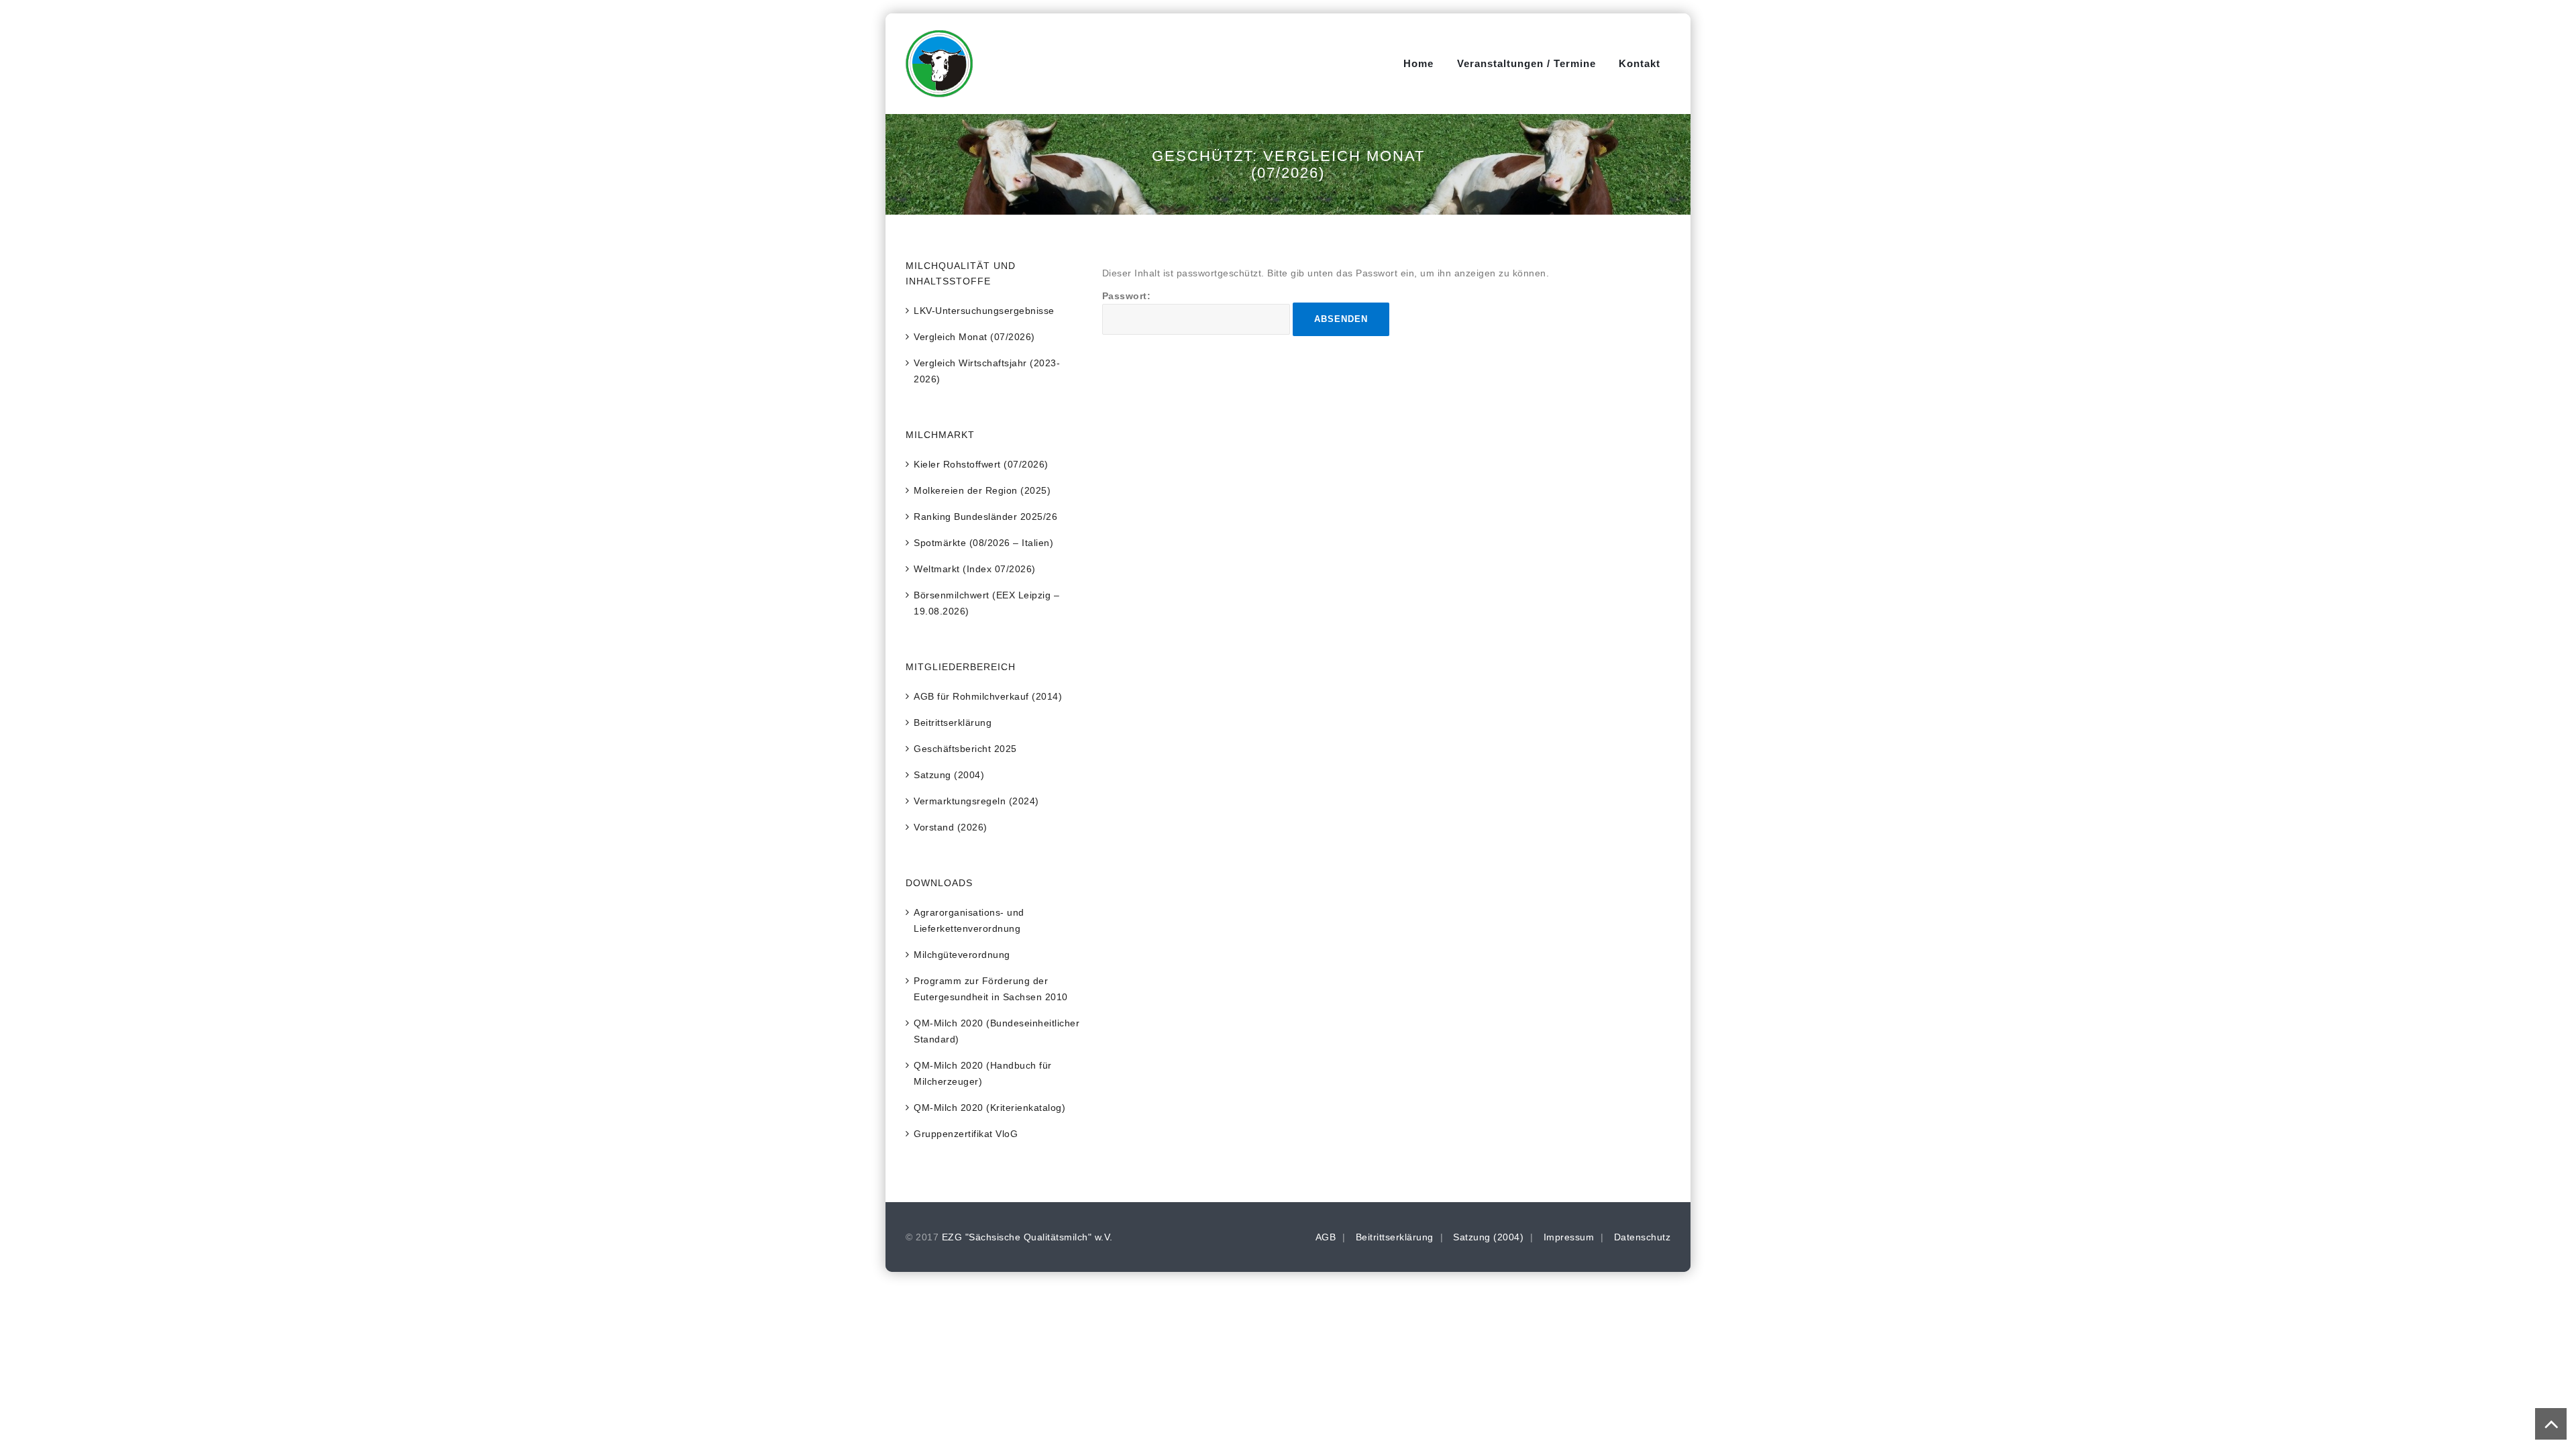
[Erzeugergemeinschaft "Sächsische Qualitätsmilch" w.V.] (939, 64)
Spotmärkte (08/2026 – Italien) (983, 543)
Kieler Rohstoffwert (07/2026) (981, 464)
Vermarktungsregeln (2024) (976, 801)
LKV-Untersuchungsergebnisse (984, 311)
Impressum (1569, 1237)
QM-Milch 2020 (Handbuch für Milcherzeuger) (983, 1073)
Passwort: (1127, 296)
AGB (1326, 1237)
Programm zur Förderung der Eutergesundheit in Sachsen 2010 (991, 989)
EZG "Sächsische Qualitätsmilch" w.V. (1027, 1237)
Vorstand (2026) (951, 827)
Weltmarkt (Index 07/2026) (975, 569)
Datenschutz (1643, 1237)
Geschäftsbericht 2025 (965, 749)
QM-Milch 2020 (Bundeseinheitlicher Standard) (997, 1031)
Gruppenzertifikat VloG (966, 1134)
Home (1418, 63)
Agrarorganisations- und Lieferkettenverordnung (969, 920)
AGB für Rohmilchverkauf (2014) (988, 696)
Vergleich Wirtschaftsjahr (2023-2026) (987, 371)
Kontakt (1640, 63)
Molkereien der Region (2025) (982, 490)
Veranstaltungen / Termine (1526, 63)
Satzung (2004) (949, 775)
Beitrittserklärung (953, 722)
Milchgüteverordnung (962, 955)
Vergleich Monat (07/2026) (974, 337)
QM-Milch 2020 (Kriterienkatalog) (989, 1108)
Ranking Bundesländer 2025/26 (985, 517)
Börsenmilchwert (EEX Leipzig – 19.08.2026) (986, 603)
